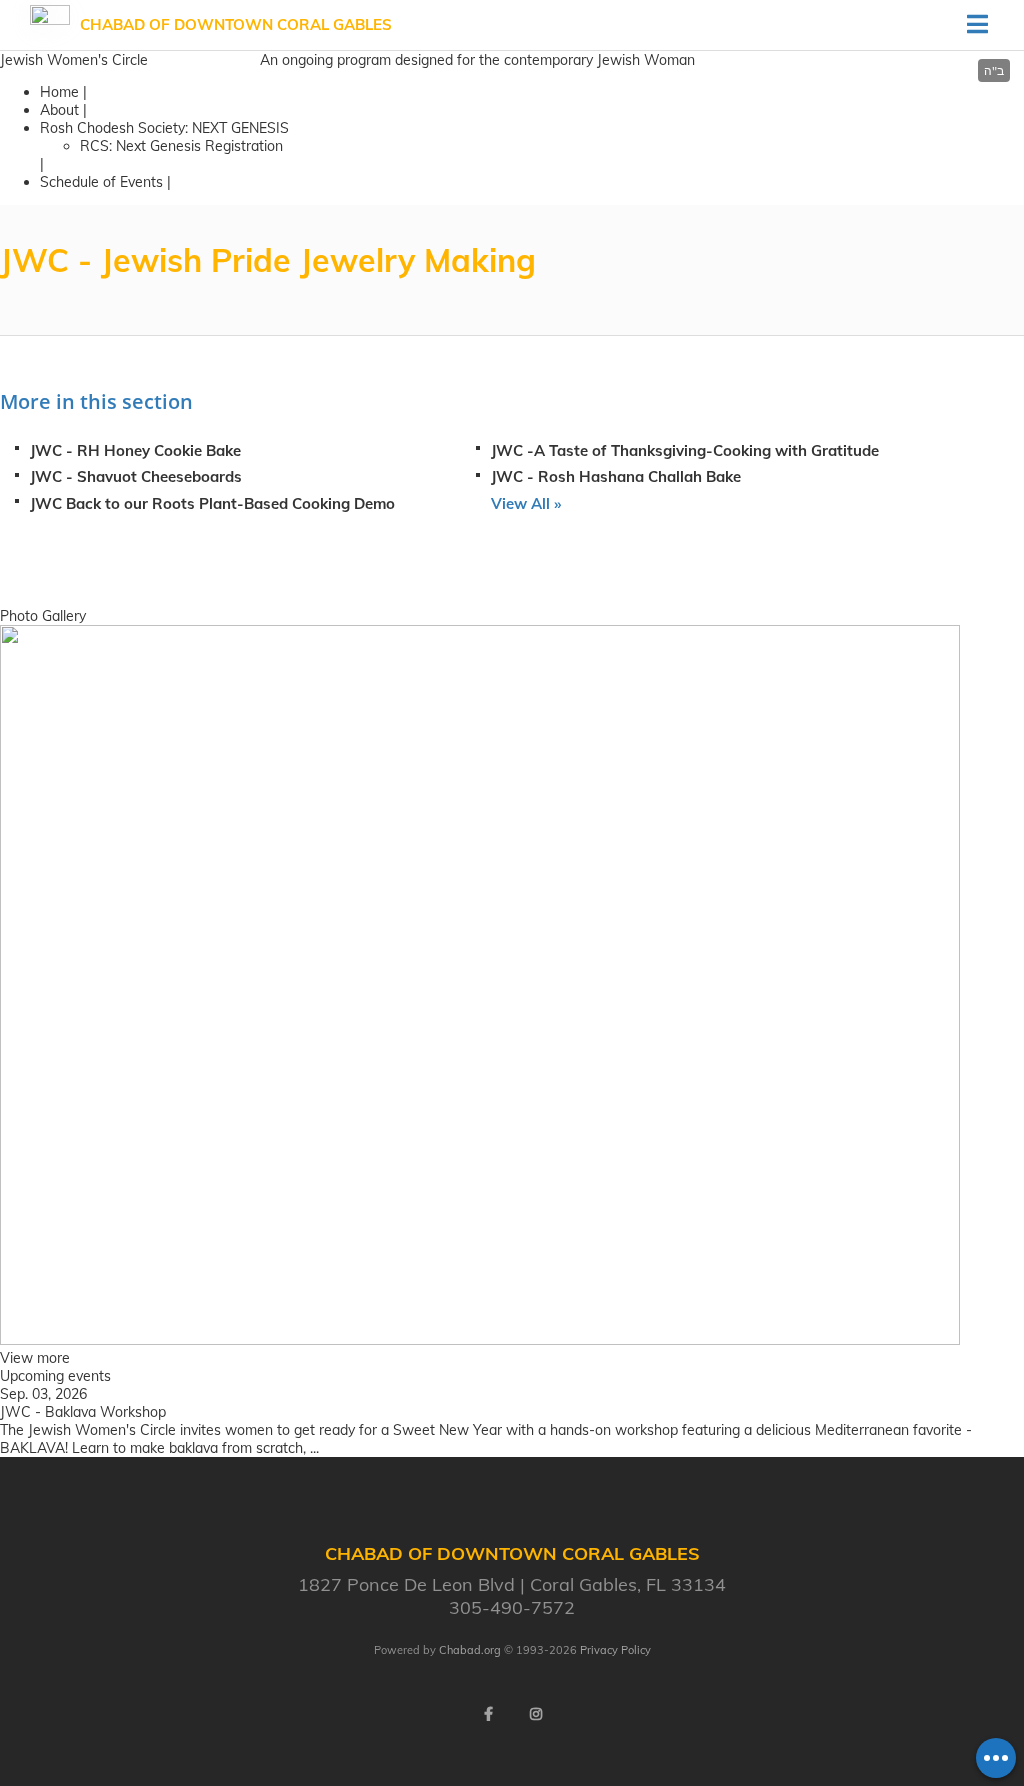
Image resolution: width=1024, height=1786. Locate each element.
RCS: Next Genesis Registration (181, 146)
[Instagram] (536, 1714)
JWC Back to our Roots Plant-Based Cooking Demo (212, 503)
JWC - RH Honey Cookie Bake (135, 450)
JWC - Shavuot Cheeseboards (136, 476)
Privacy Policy (615, 1650)
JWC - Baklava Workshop (83, 1412)
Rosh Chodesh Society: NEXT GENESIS (164, 128)
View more (35, 1358)
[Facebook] (488, 1714)
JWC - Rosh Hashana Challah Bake (616, 476)
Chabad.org (470, 1650)
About (59, 110)
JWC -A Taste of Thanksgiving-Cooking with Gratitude (685, 450)
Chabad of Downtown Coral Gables (236, 24)
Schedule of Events (101, 182)
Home (59, 92)
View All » (526, 503)
